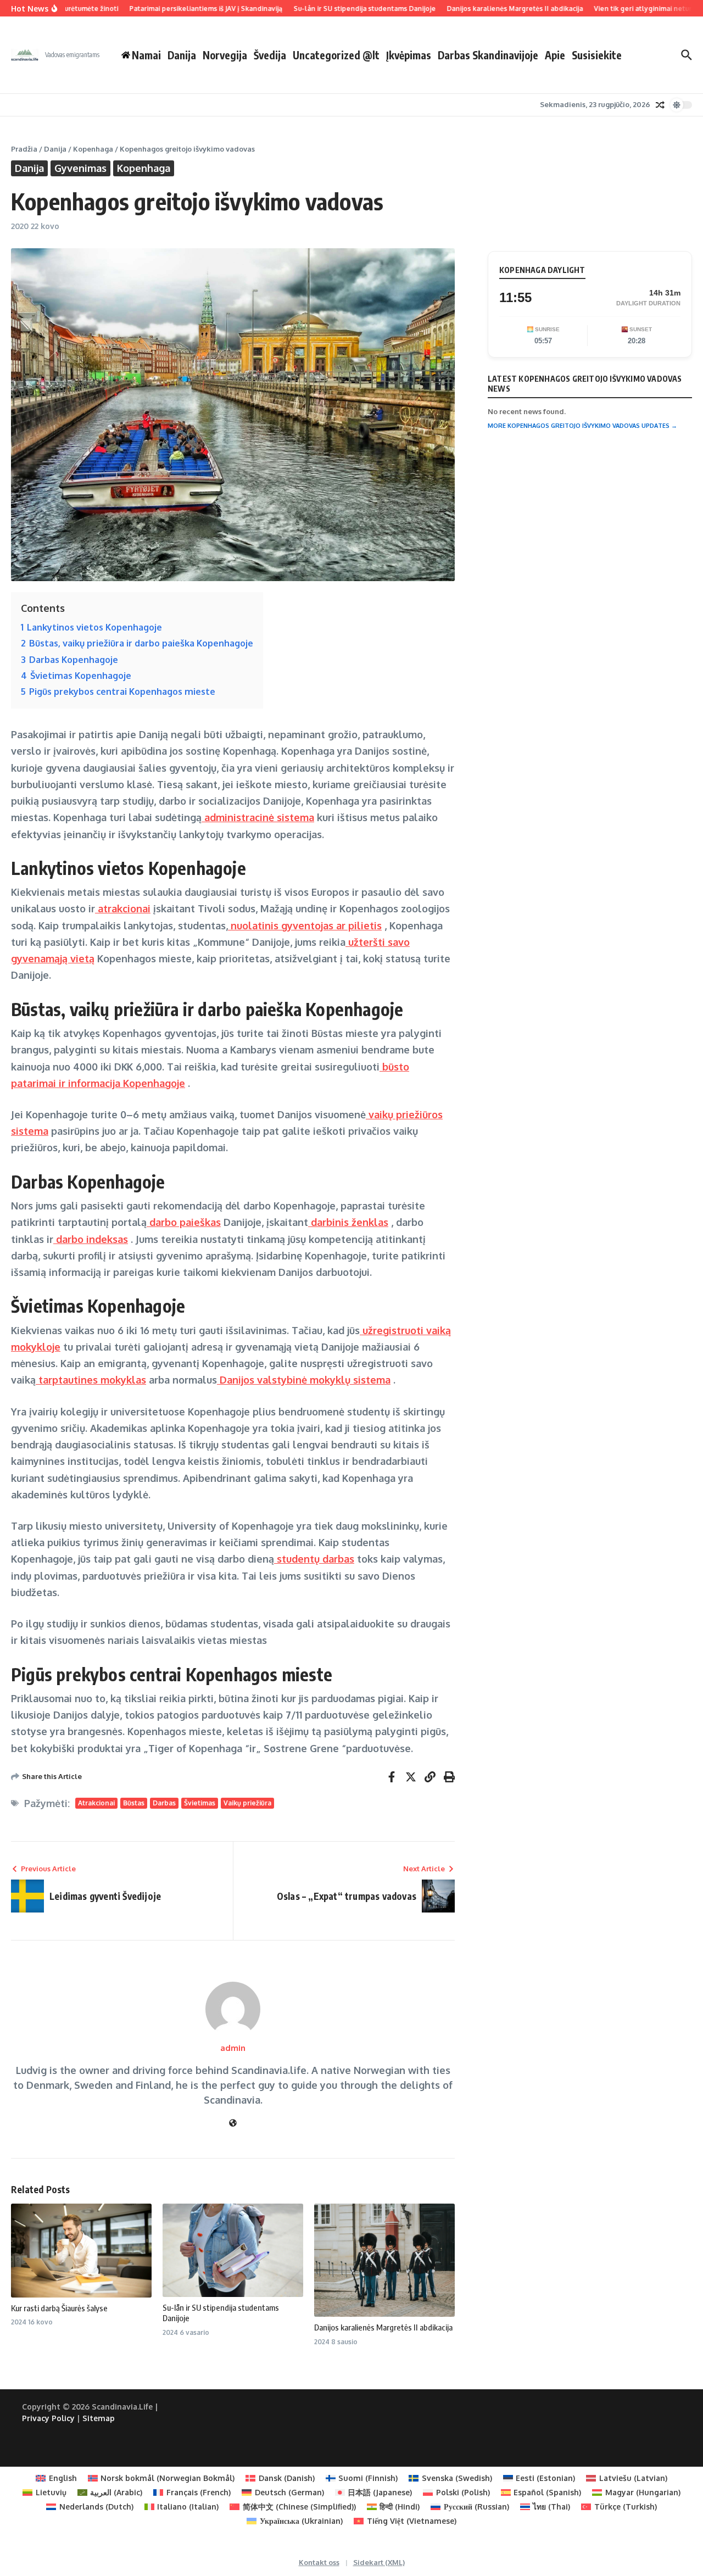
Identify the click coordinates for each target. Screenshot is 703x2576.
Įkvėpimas (409, 55)
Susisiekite (597, 55)
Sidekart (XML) (379, 2562)
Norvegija (225, 55)
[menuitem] (56, 2478)
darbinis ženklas (348, 1222)
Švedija (270, 55)
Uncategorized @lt (336, 55)
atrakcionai (123, 908)
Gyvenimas (80, 168)
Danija (182, 55)
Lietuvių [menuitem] (51, 2492)
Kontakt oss (319, 2562)
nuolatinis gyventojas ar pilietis (305, 925)
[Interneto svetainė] (233, 2123)
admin (233, 2048)
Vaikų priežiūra (247, 1803)
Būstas (134, 1803)
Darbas (164, 1803)
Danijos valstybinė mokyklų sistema (304, 1380)
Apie (555, 55)
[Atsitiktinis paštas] (660, 105)
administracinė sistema (258, 817)
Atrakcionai (96, 1803)
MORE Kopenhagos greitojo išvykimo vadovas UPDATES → (582, 426)
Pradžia (24, 149)
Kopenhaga (93, 149)
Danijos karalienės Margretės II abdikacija (383, 2327)
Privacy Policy (48, 2418)
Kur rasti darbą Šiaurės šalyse (59, 2308)
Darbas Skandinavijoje (488, 55)
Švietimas (200, 1803)
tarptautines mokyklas (91, 1380)
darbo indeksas (91, 1239)
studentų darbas (314, 1559)
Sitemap (99, 2418)
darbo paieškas (184, 1222)
